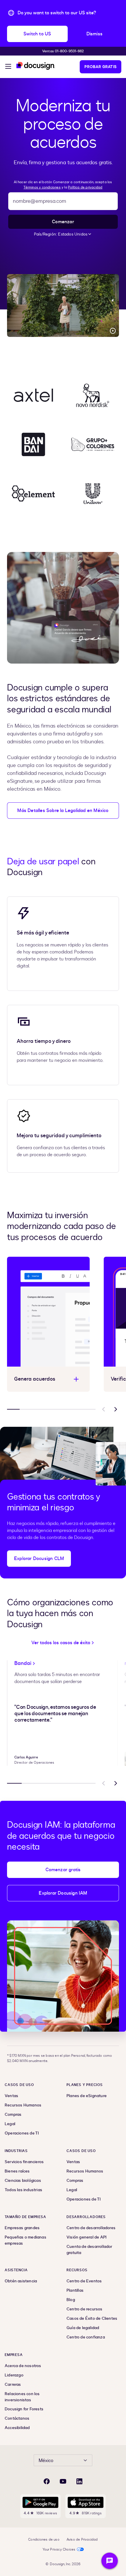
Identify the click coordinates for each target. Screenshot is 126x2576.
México (46, 2461)
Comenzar (63, 222)
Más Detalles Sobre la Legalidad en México (63, 811)
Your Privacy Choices (59, 2549)
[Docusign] (36, 66)
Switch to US (37, 34)
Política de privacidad (85, 187)
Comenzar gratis (63, 1870)
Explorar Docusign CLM (39, 1559)
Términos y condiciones (42, 187)
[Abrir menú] (8, 67)
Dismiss (94, 34)
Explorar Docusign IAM (63, 1893)
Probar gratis (101, 67)
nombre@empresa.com (40, 201)
